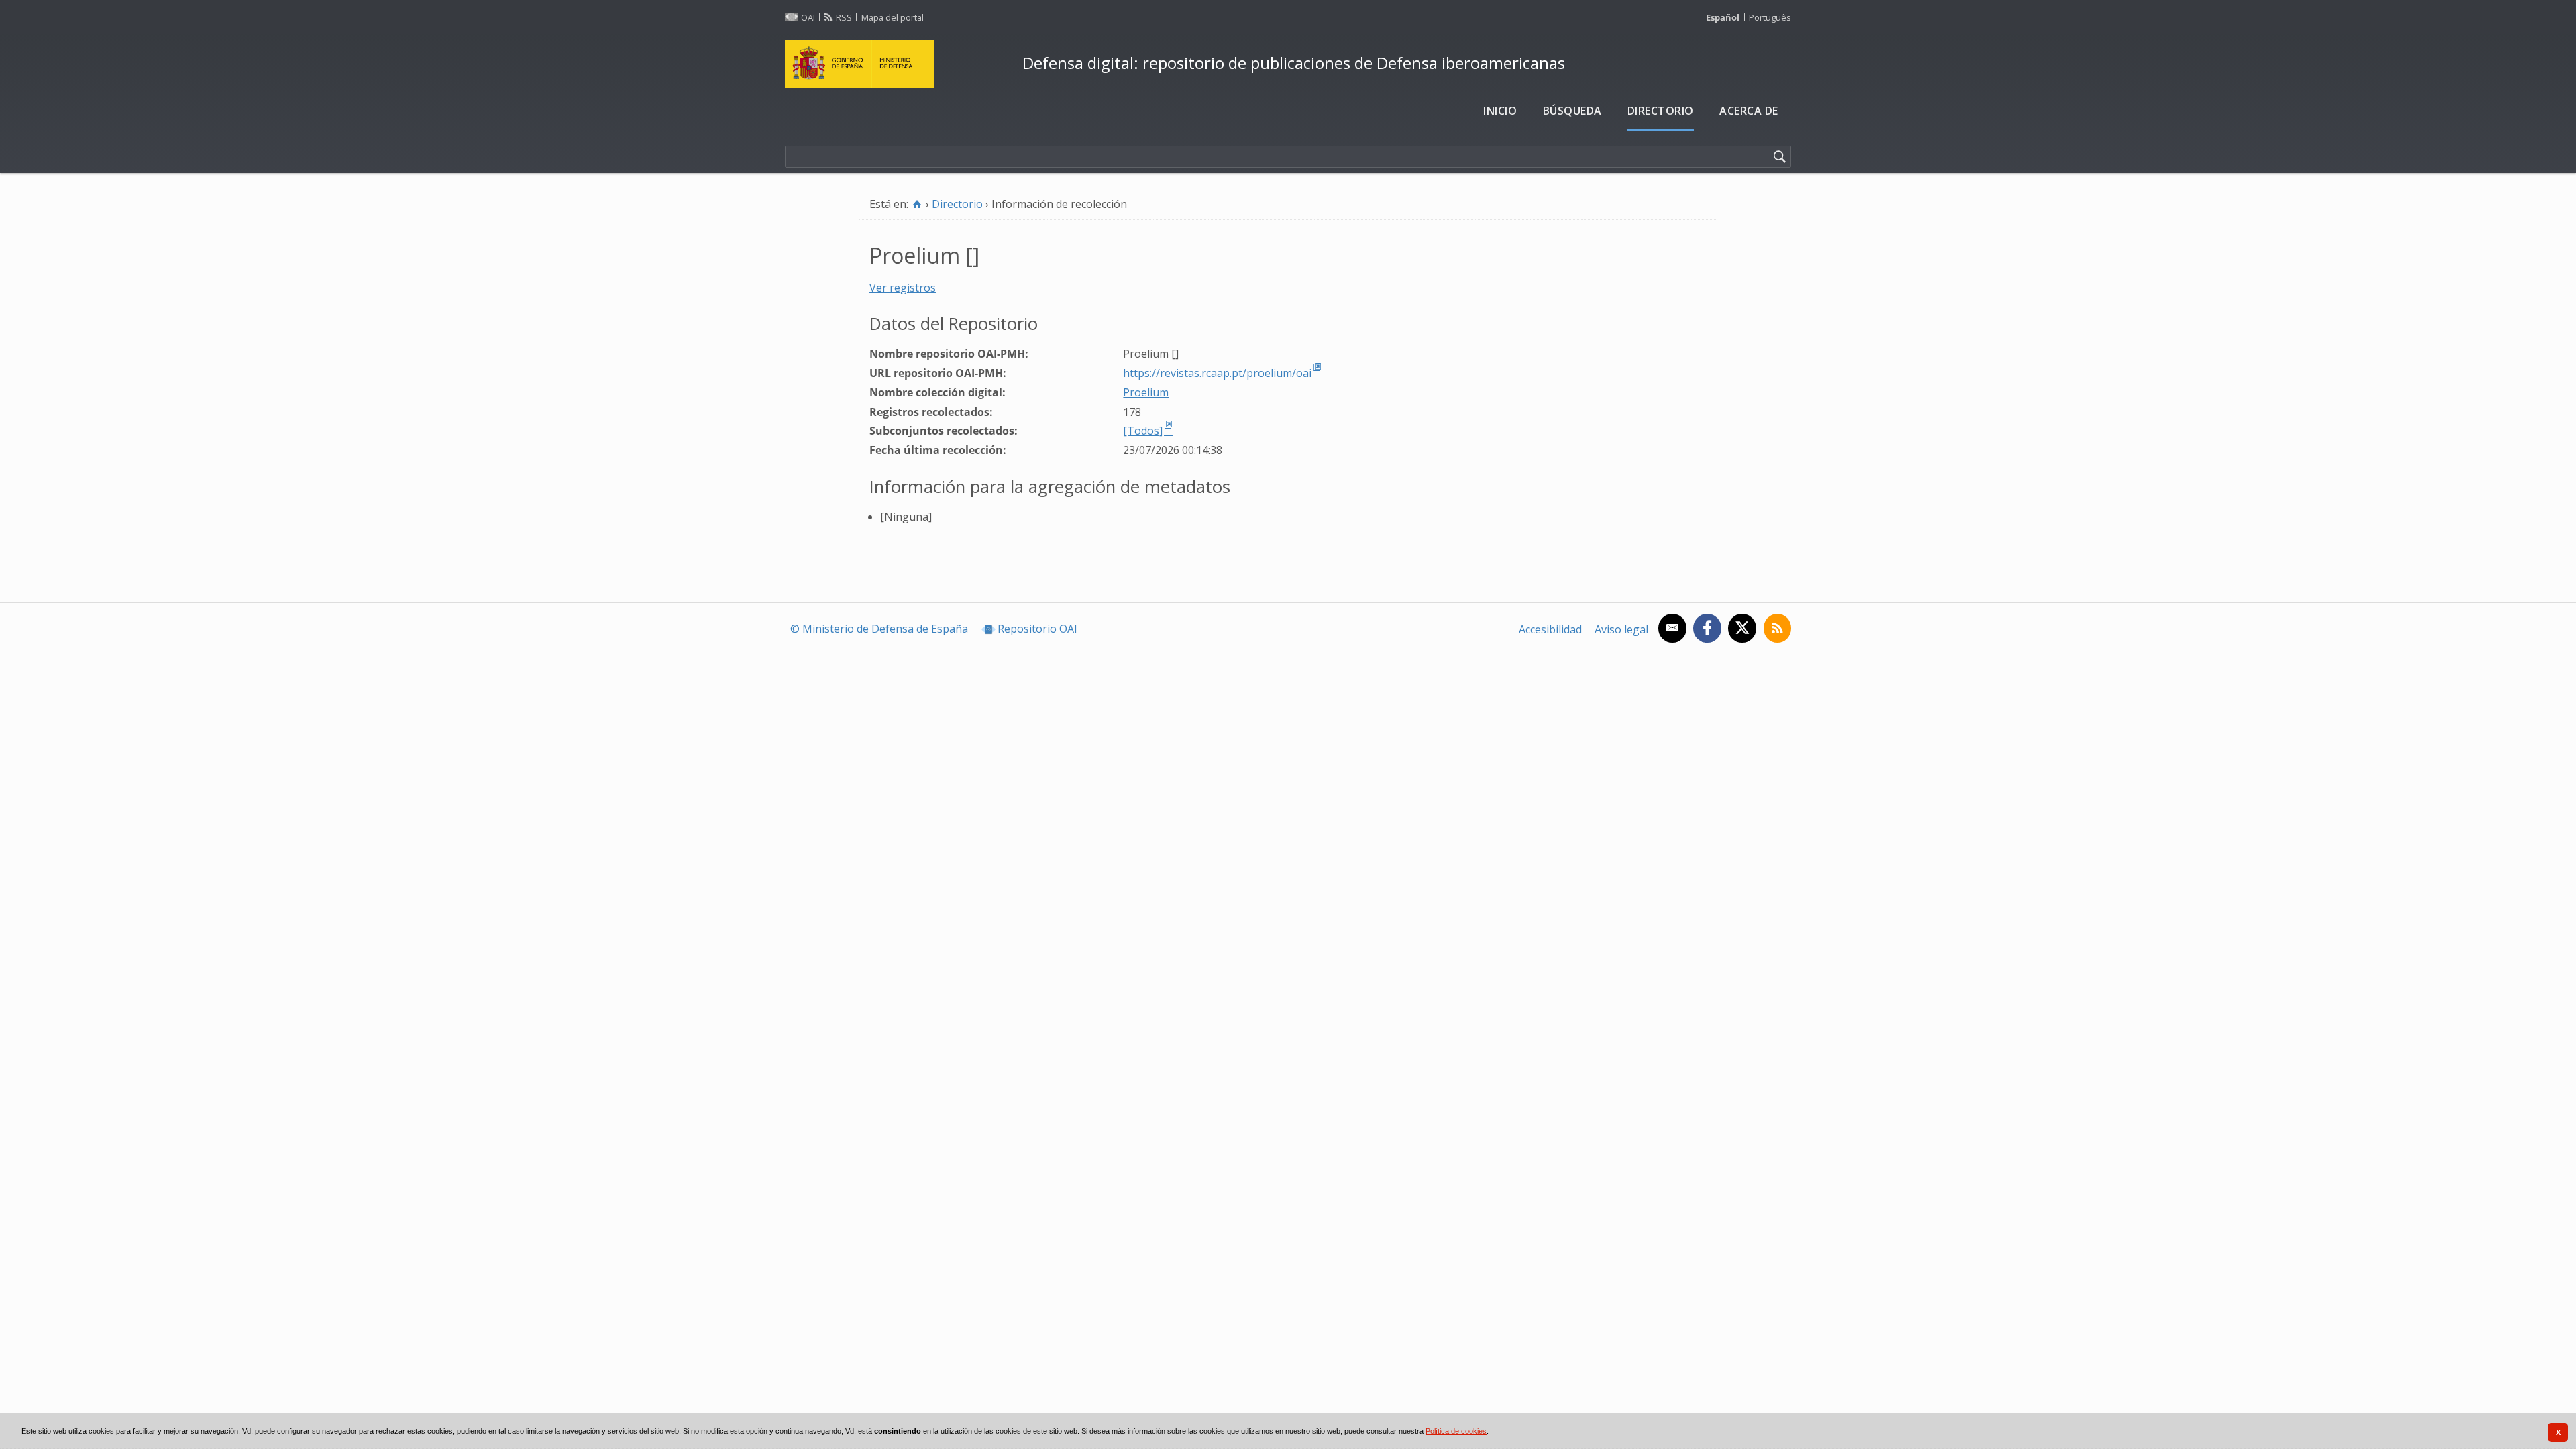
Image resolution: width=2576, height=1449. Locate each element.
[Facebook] (1707, 628)
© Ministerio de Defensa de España (879, 629)
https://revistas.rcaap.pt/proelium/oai (1217, 373)
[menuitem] (1500, 111)
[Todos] (1143, 431)
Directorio (1661, 111)
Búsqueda (1572, 111)
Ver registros (903, 288)
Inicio (1500, 111)
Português (1770, 17)
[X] (1742, 628)
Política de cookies (1456, 1431)
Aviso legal (1621, 629)
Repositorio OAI (1037, 629)
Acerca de (1749, 111)
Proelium (1146, 392)
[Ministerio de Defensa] (898, 64)
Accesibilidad (1550, 629)
